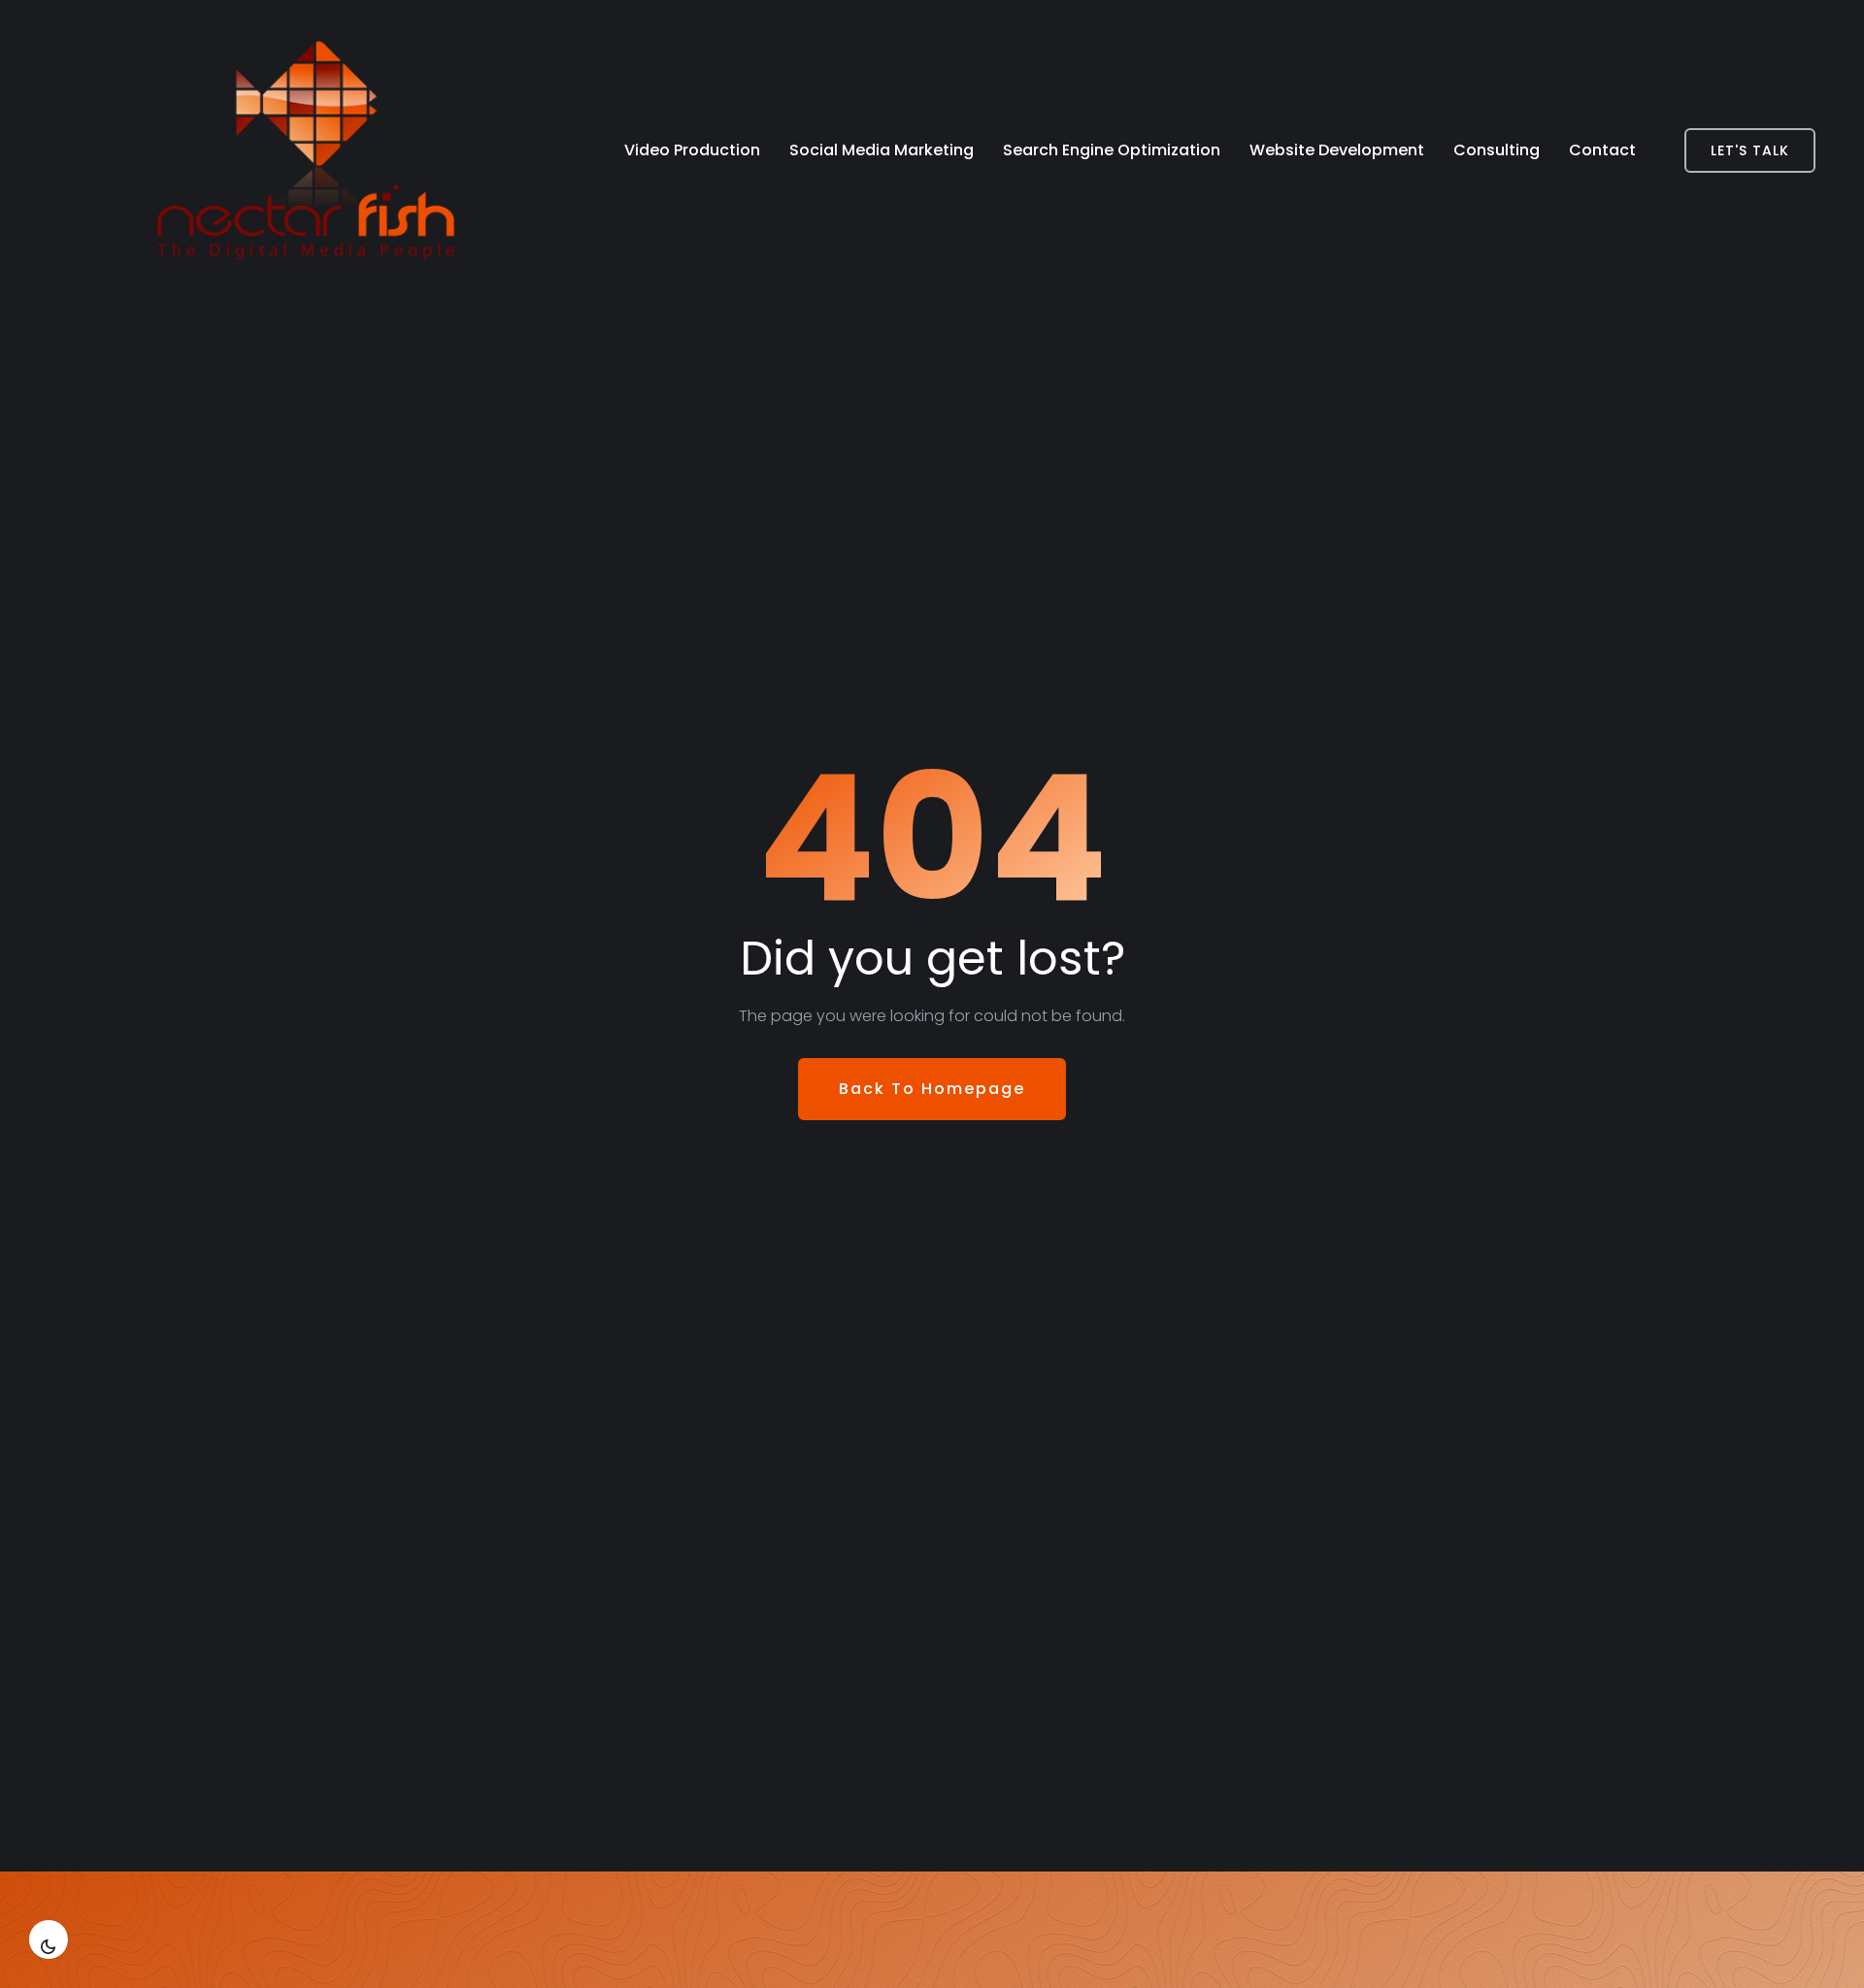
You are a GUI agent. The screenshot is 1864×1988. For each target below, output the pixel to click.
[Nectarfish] (257, 150)
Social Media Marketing (882, 150)
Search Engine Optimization (1112, 150)
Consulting (1497, 150)
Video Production (692, 150)
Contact (1602, 150)
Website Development (1337, 150)
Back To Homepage (932, 1089)
